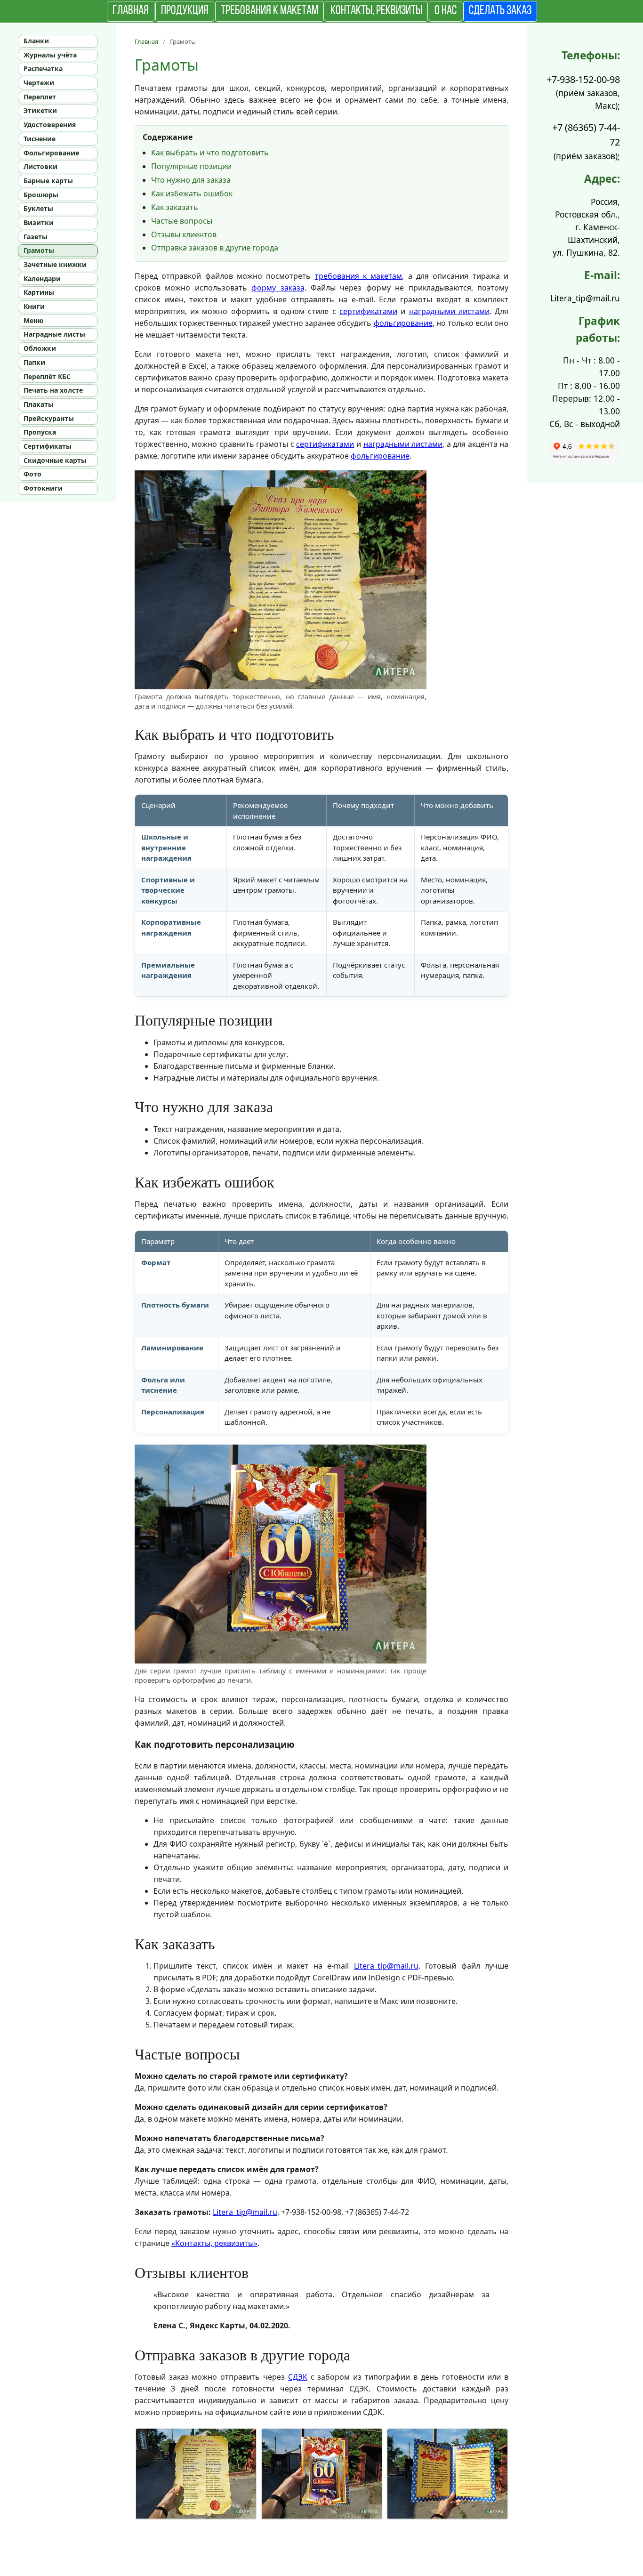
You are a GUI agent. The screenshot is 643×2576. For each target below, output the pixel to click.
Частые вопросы (182, 221)
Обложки (40, 348)
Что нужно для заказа (191, 180)
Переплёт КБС (47, 376)
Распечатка (43, 69)
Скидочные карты (55, 460)
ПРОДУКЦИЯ (185, 11)
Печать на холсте (53, 390)
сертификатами (368, 311)
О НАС (446, 11)
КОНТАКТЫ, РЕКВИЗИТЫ (376, 11)
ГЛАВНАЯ (131, 11)
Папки (34, 362)
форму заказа (278, 288)
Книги (34, 306)
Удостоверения (50, 125)
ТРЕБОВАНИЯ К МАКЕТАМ (269, 11)
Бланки (36, 41)
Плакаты (39, 404)
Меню (33, 320)
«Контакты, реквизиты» (214, 2243)
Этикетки (40, 110)
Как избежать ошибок (192, 194)
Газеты (36, 237)
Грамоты (39, 250)
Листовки (40, 166)
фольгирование (403, 323)
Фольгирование (51, 153)
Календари (42, 279)
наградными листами (449, 311)
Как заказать (175, 207)
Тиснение (40, 139)
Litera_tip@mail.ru (386, 1966)
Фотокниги (43, 488)
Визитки (39, 222)
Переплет (40, 97)
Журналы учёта (50, 55)
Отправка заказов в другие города (215, 248)
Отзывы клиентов (184, 234)
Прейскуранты (49, 418)
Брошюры (41, 195)
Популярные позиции (191, 166)
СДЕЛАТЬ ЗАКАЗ (500, 11)
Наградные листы (54, 334)
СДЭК (298, 2377)
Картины (39, 292)
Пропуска (40, 432)
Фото (32, 474)
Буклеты (38, 208)
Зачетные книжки (55, 264)
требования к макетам (359, 276)
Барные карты (48, 181)
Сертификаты (48, 446)
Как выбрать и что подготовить (210, 153)
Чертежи (39, 83)
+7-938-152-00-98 (583, 79)
